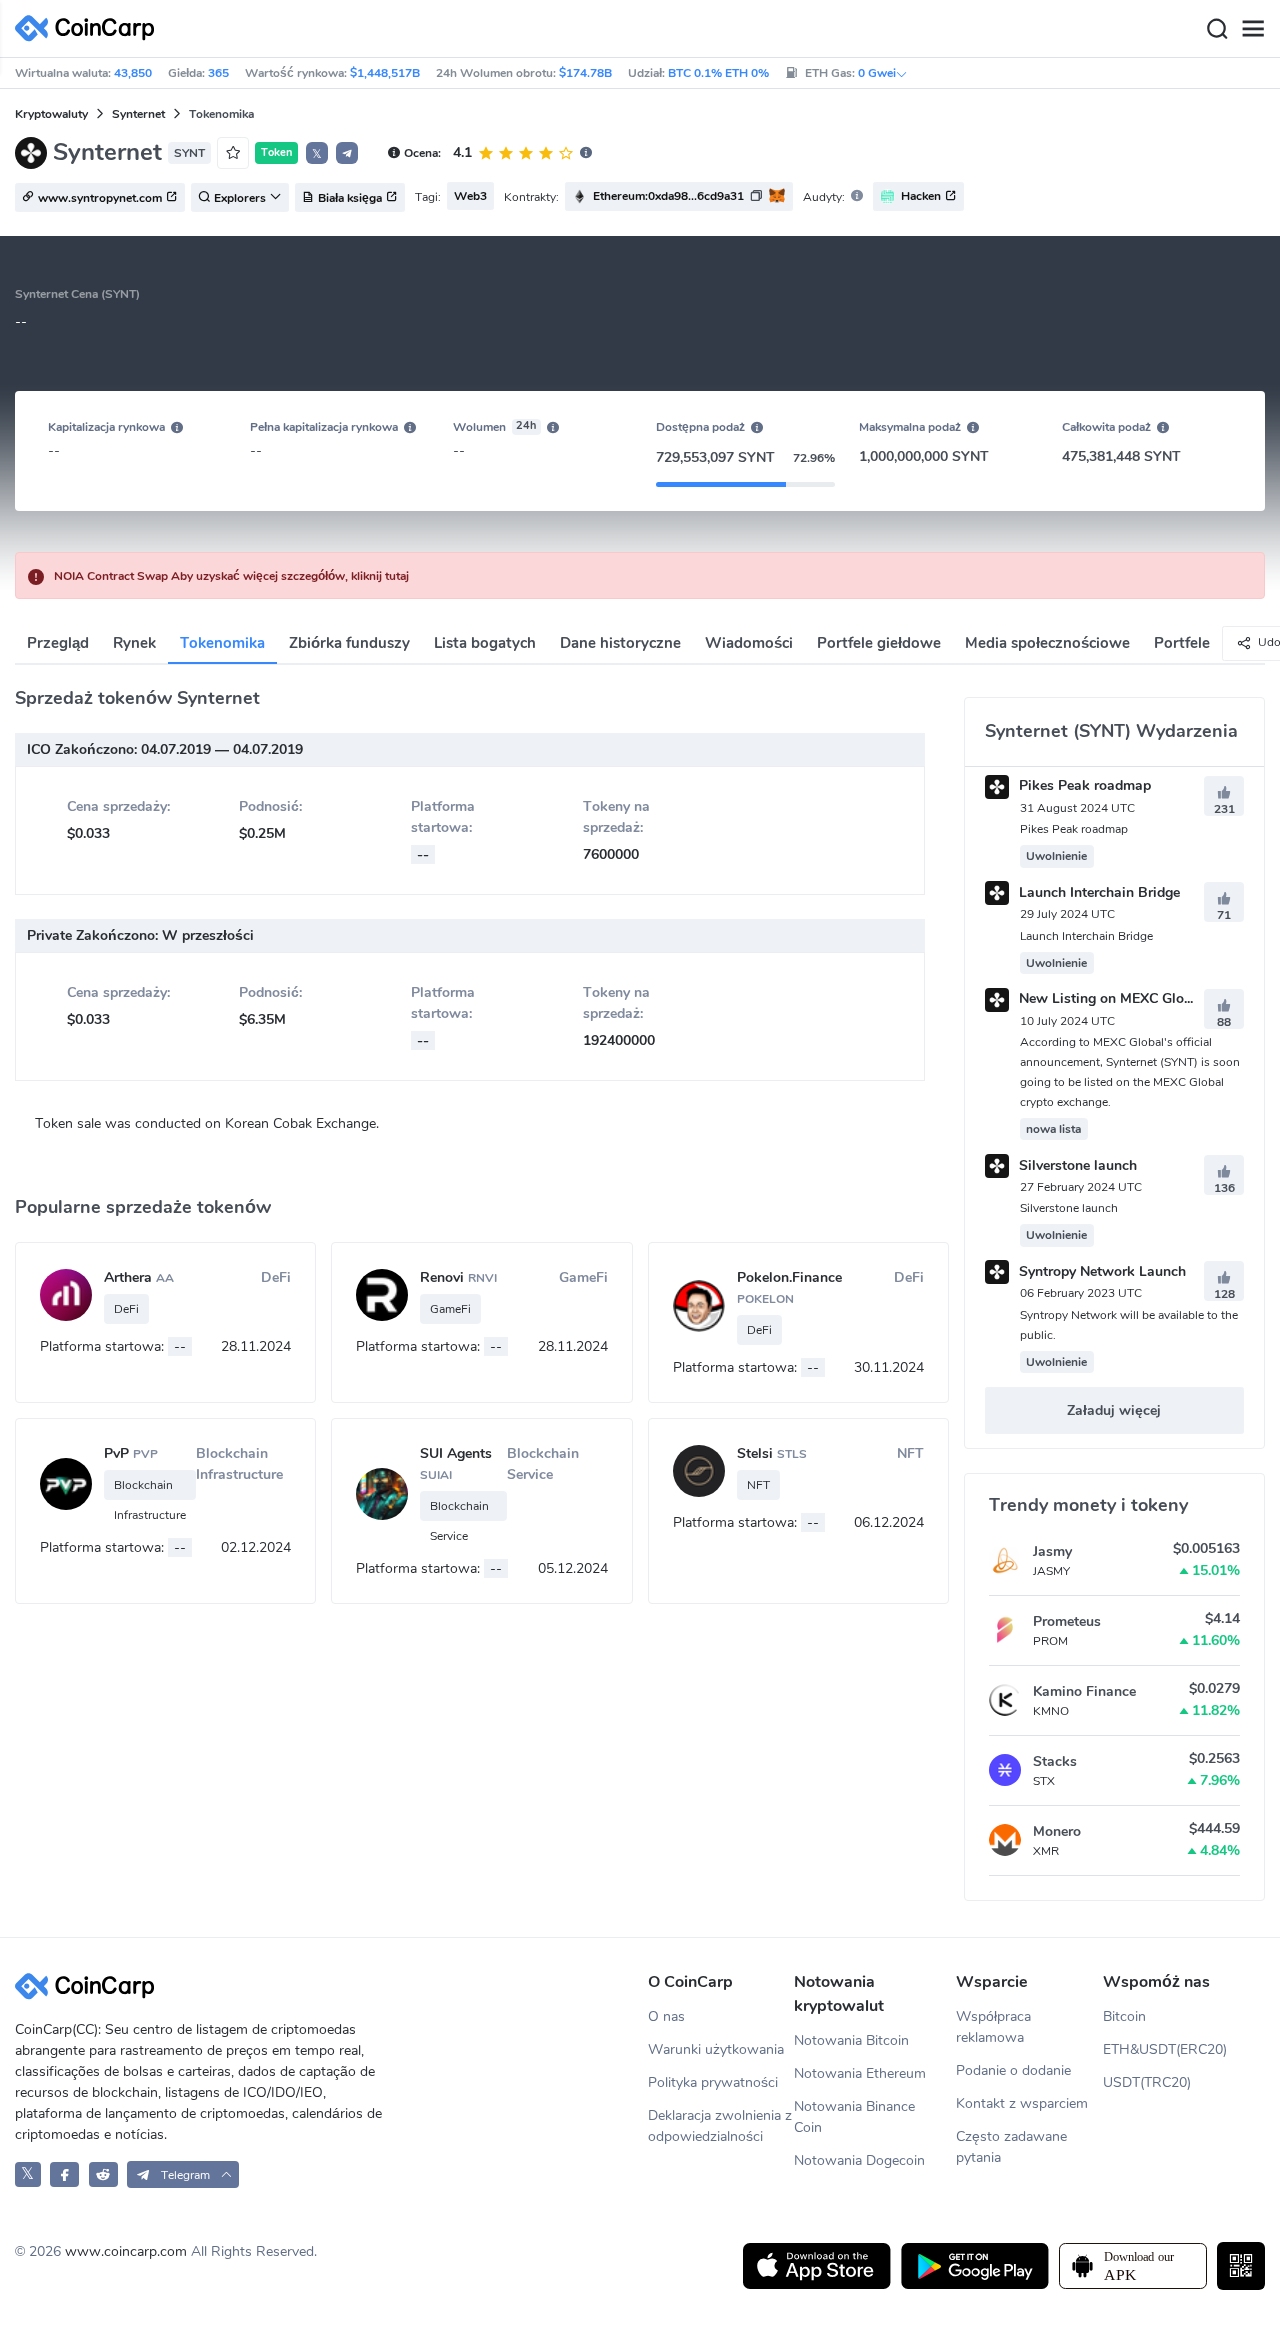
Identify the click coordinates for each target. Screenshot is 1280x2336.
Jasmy (1052, 1551)
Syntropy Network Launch (1100, 1271)
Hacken (921, 196)
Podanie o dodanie (1013, 2070)
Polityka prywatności (713, 2082)
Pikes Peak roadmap (1083, 785)
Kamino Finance (1084, 1691)
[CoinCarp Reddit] (103, 2174)
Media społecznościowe (1047, 643)
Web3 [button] (470, 196)
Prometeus (1067, 1621)
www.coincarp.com (126, 2251)
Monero (1057, 1831)
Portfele (1182, 643)
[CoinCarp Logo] (90, 28)
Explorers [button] (240, 198)
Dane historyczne (620, 643)
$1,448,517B (385, 73)
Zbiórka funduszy (349, 643)
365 (218, 73)
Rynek (134, 643)
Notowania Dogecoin (859, 2160)
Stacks (1055, 1761)
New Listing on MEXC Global (1109, 998)
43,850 (133, 73)
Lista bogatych (485, 643)
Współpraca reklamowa (993, 2027)
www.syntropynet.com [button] (100, 198)
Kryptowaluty (51, 114)
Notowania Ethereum (860, 2073)
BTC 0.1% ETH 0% (718, 73)
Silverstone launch (1076, 1165)
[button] (347, 153)
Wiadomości (749, 643)
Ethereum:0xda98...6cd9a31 (668, 196)
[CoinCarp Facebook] (64, 2174)
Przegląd (58, 643)
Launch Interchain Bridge (1097, 892)
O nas (666, 2016)
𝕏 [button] (317, 154)
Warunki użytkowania (716, 2049)
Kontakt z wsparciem (1022, 2103)
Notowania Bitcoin (851, 2040)
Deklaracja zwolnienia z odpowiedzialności (720, 2126)
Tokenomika (222, 643)
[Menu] (1253, 29)
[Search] (1217, 29)
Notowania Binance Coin (854, 2117)
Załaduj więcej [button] (1114, 1410)
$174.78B (585, 73)
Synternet (138, 114)
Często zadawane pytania (1011, 2147)
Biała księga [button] (350, 198)
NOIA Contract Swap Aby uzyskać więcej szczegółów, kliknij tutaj (231, 576)
